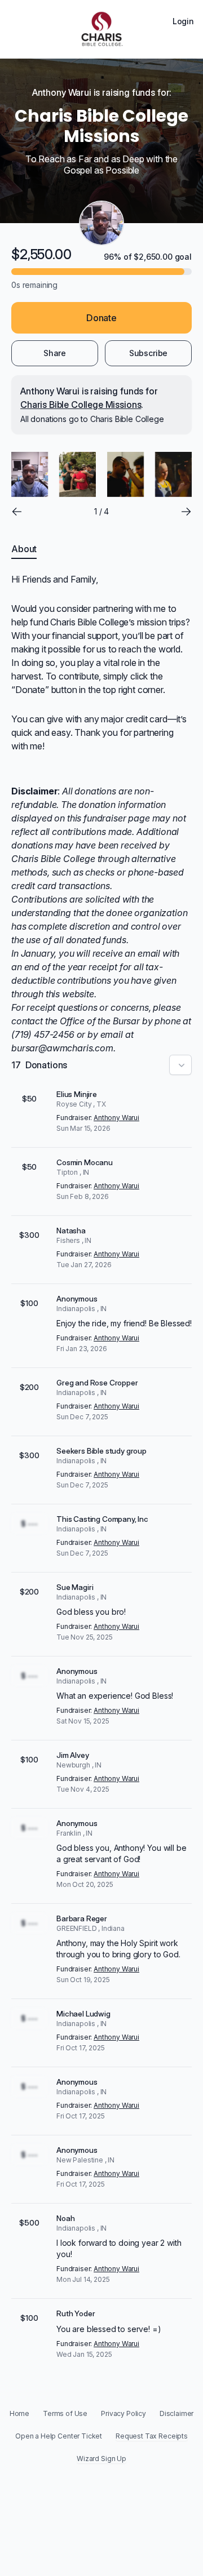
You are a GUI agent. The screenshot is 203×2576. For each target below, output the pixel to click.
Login (183, 21)
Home (19, 2413)
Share (55, 353)
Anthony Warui (116, 1118)
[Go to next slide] (186, 512)
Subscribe (149, 353)
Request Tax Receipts (152, 2436)
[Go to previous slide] (17, 512)
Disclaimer (176, 2413)
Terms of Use (65, 2413)
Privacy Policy (123, 2413)
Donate (101, 318)
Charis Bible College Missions (81, 405)
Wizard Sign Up (101, 2459)
